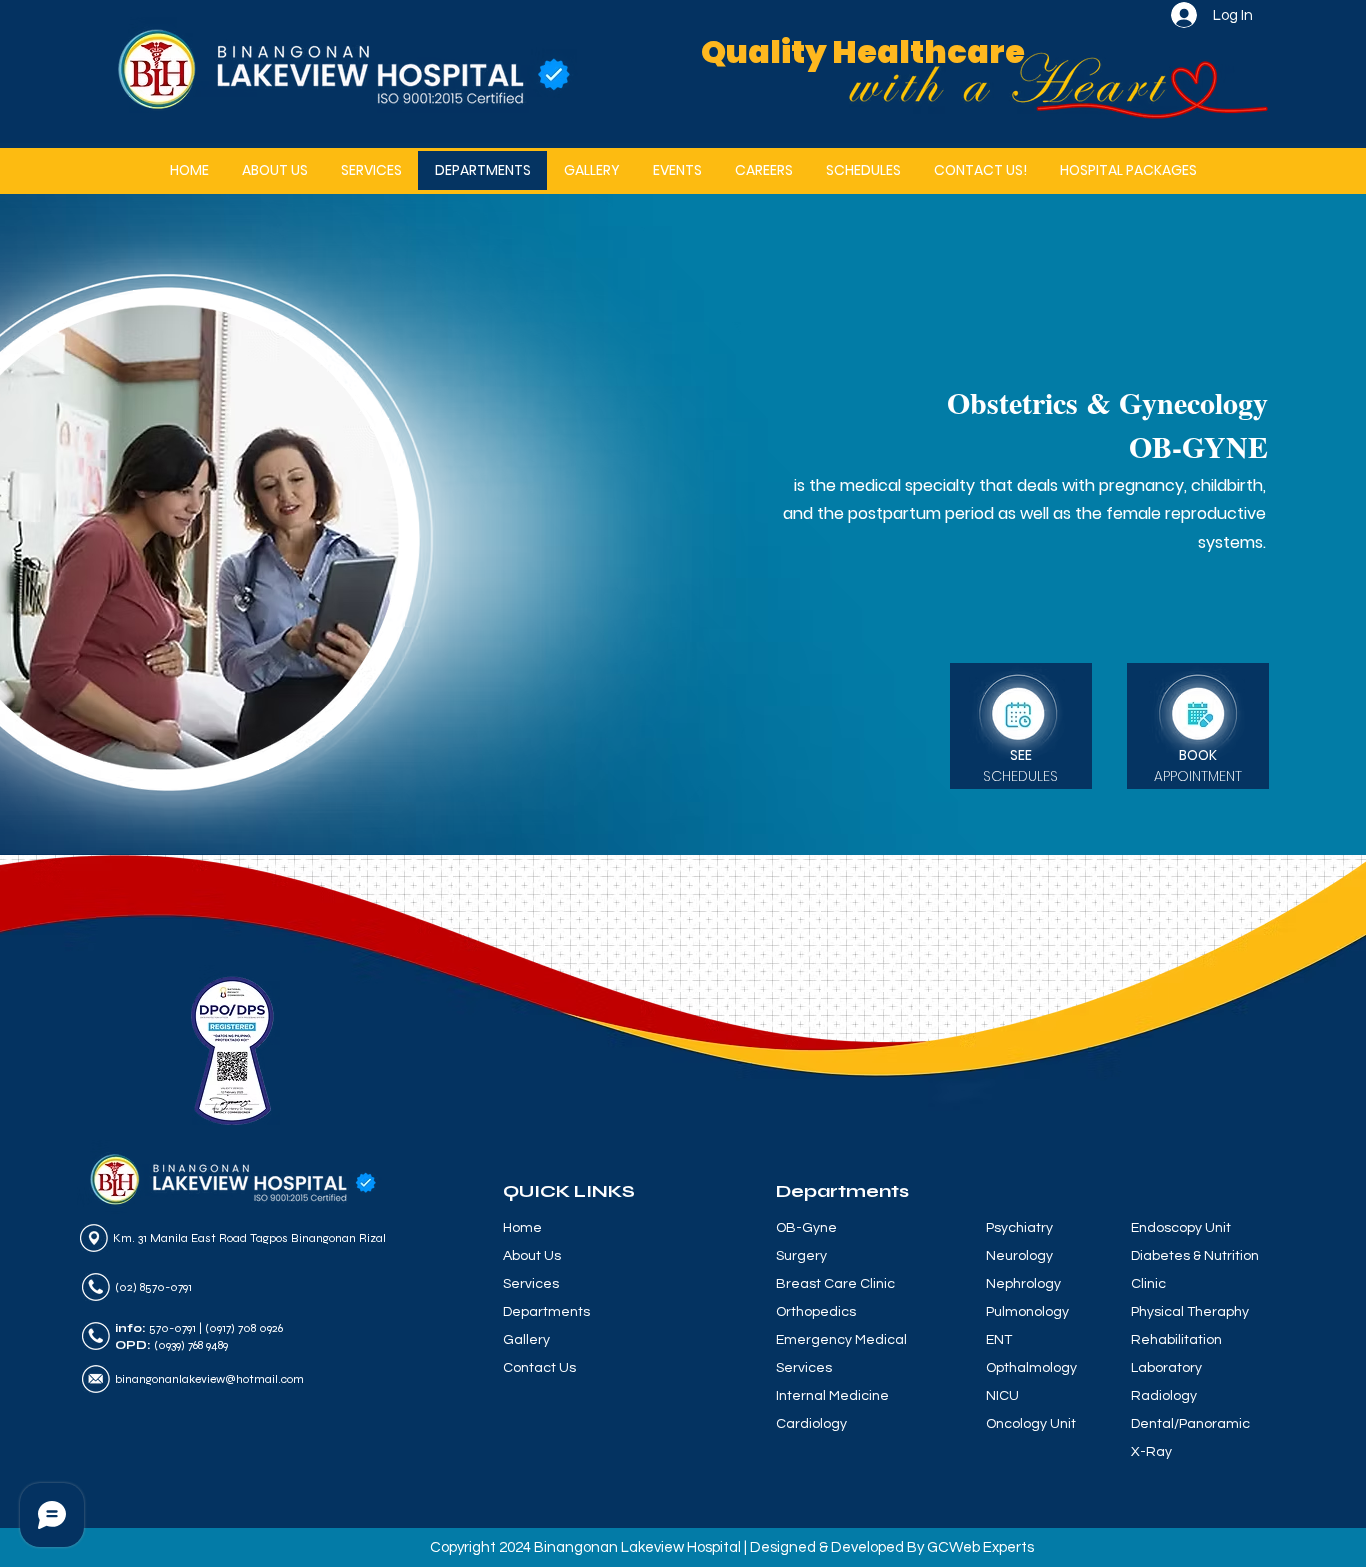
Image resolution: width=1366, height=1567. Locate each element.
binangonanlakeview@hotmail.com (209, 1379)
